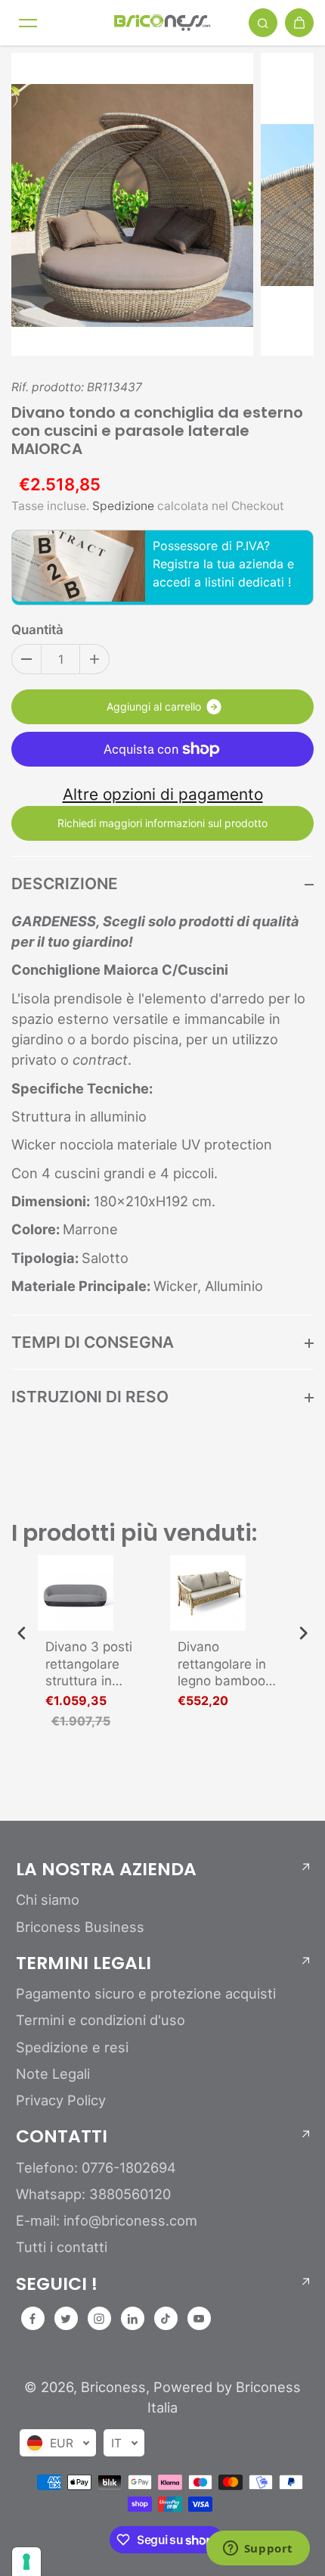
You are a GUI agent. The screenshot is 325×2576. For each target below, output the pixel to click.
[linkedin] (132, 2319)
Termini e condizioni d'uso (101, 2020)
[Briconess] (162, 23)
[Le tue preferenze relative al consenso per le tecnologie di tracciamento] (26, 2562)
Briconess (113, 2387)
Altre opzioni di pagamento (163, 794)
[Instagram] (99, 2319)
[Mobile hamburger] (28, 23)
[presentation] (22, 1633)
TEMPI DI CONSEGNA (93, 1342)
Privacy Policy (61, 2100)
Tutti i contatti (62, 2247)
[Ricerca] (263, 23)
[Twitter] (66, 2319)
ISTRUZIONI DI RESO (90, 1397)
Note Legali (53, 2074)
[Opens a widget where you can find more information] (258, 2550)
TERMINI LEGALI (84, 1963)
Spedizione (123, 506)
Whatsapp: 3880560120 (93, 2194)
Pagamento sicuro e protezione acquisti (146, 1993)
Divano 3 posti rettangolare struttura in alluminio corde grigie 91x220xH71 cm (94, 1664)
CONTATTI (62, 2136)
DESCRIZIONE (65, 884)
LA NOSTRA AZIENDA (106, 1869)
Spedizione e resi (72, 2047)
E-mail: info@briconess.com (107, 2220)
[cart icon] (299, 23)
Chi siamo (48, 1899)
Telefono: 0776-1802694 (96, 2167)
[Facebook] (32, 2319)
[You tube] (199, 2319)
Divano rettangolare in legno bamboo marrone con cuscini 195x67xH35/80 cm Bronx (227, 1664)
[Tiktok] (166, 2319)
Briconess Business (80, 1927)
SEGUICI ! (57, 2284)
